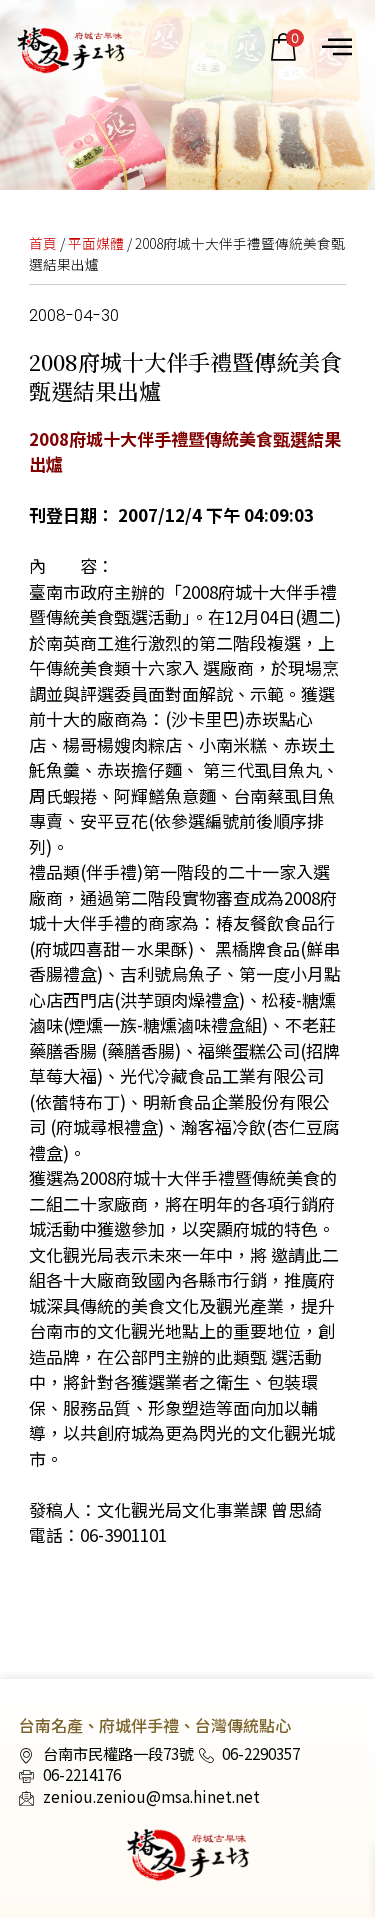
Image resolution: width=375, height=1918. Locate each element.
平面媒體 (96, 243)
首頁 (43, 243)
